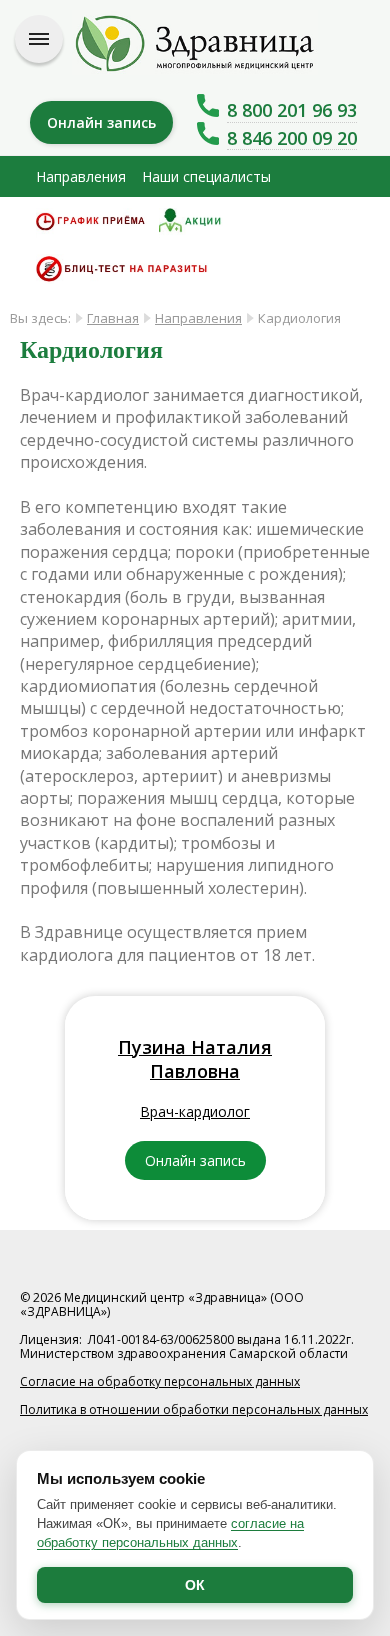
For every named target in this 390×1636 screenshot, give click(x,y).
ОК (195, 1585)
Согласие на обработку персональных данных (160, 1381)
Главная (113, 318)
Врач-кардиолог (195, 1111)
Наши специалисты (206, 176)
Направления (81, 176)
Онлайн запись (101, 122)
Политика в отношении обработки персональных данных (194, 1409)
